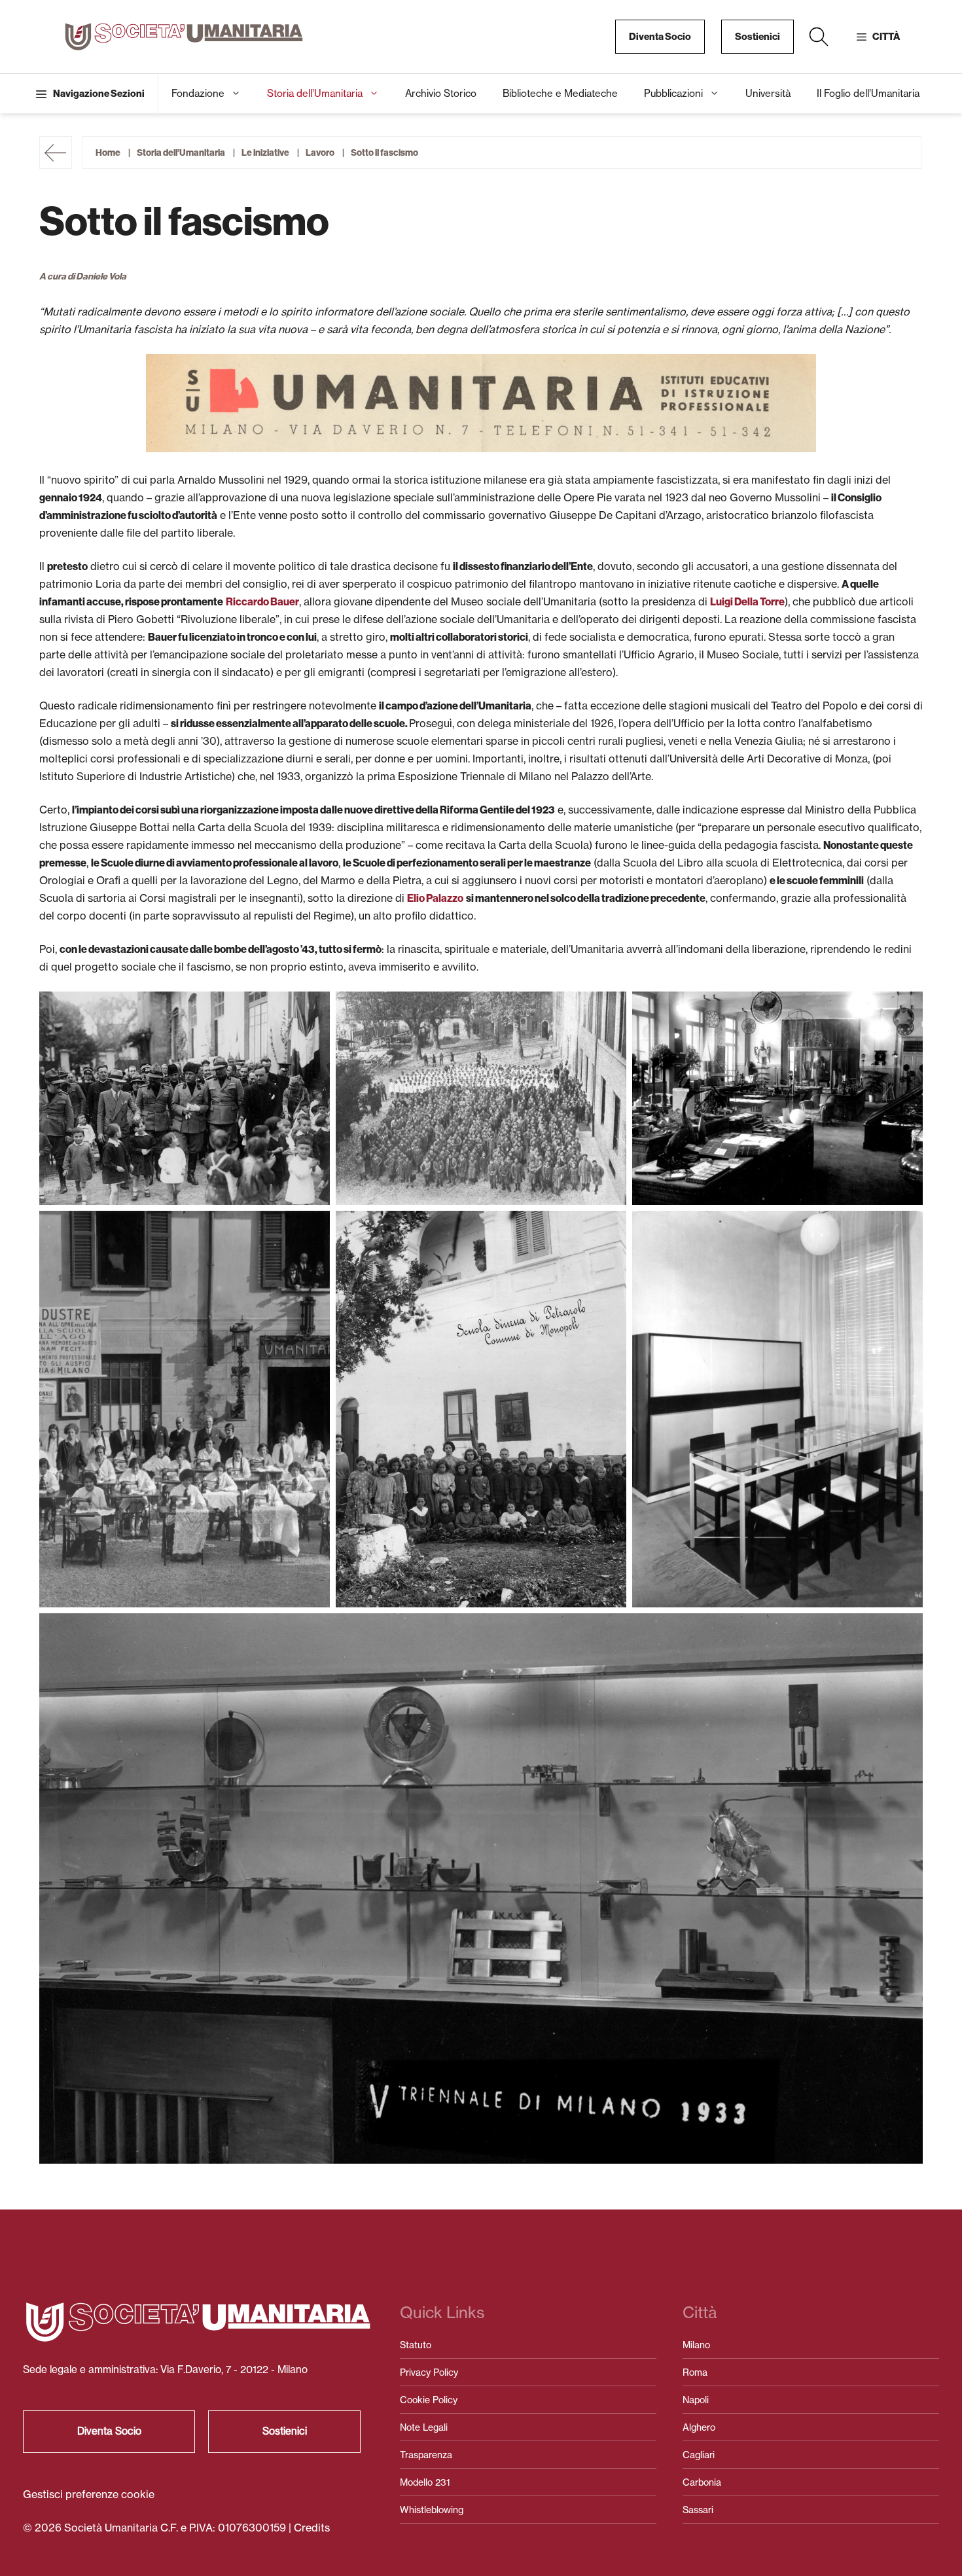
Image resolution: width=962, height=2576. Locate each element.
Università (768, 93)
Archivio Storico (441, 93)
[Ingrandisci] (799, 371)
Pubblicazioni (673, 93)
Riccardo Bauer (262, 602)
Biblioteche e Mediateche (560, 93)
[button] (819, 37)
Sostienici (757, 37)
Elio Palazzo (435, 898)
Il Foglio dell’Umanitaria (868, 93)
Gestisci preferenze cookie (89, 2494)
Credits (312, 2528)
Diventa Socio (660, 37)
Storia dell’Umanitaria (315, 93)
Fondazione (198, 93)
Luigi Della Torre (747, 602)
